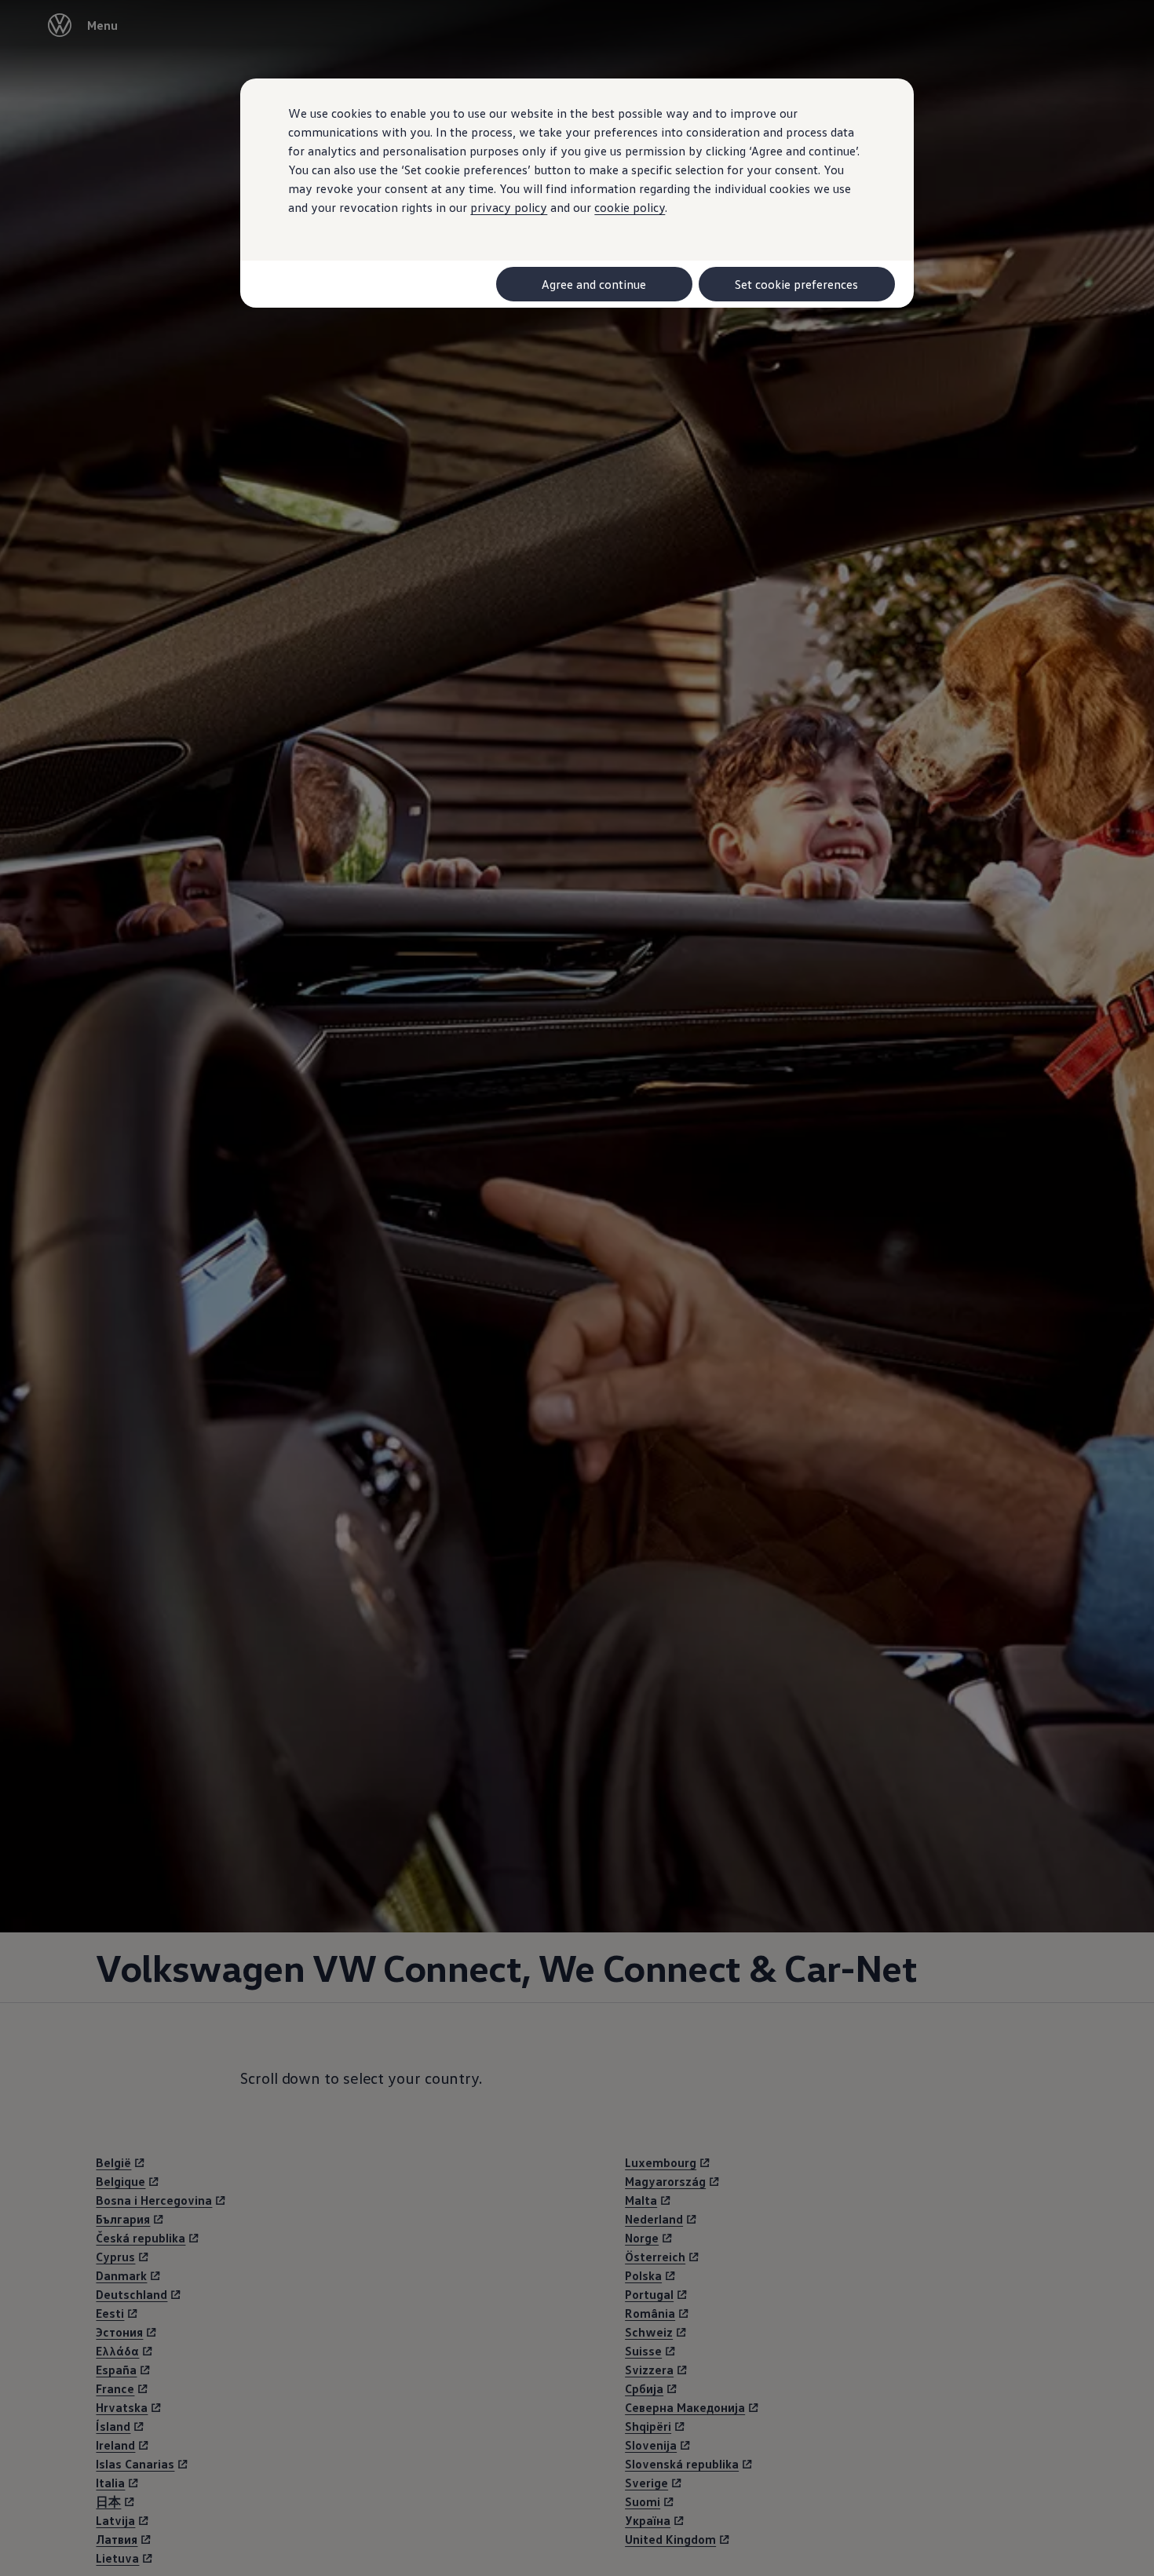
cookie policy (630, 207)
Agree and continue (594, 284)
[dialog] (577, 1288)
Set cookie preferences (796, 284)
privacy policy (509, 207)
